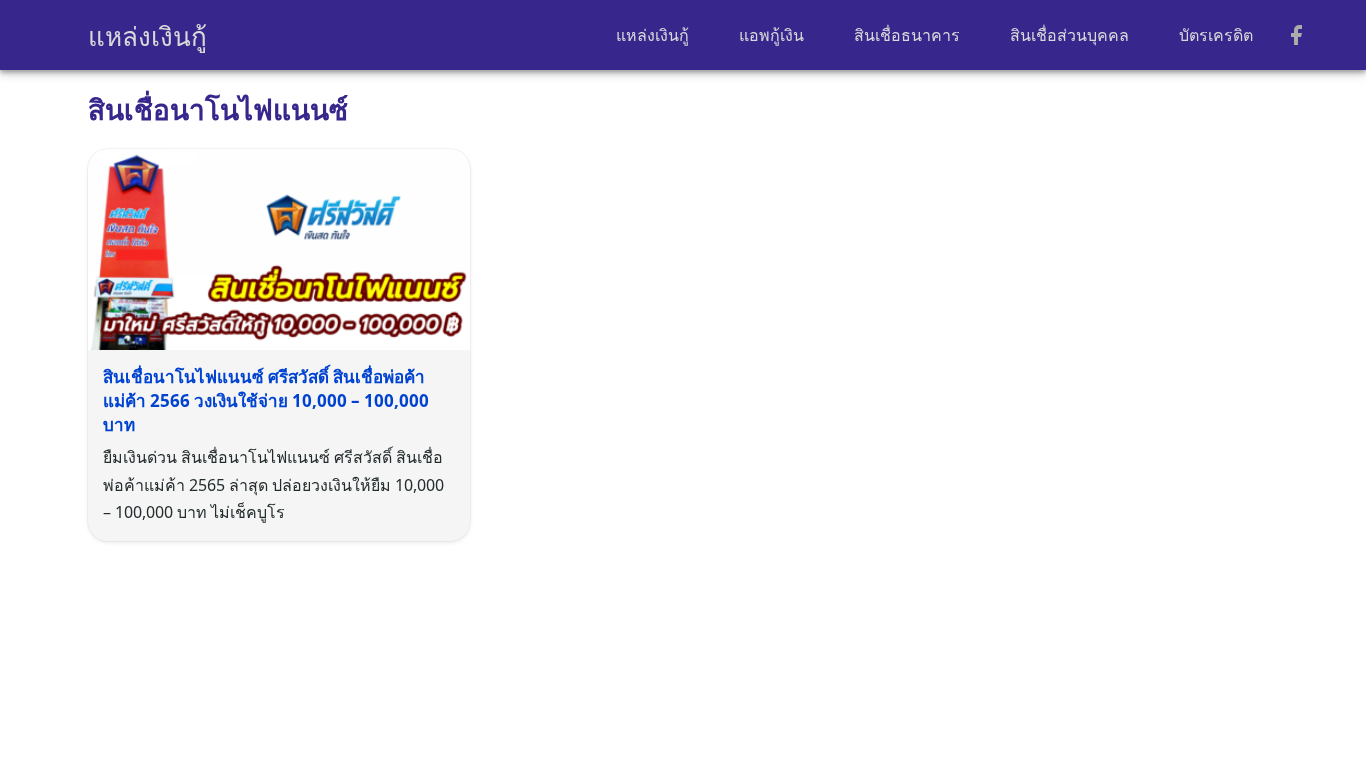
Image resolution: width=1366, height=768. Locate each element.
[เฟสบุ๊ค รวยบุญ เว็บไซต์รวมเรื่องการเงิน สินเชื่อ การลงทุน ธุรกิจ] (1296, 36)
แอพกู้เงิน (771, 35)
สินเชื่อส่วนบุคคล (1069, 35)
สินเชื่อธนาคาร (907, 35)
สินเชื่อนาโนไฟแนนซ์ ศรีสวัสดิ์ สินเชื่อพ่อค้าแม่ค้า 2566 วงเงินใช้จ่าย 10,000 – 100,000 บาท (266, 400)
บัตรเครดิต (1216, 35)
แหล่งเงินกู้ (147, 36)
